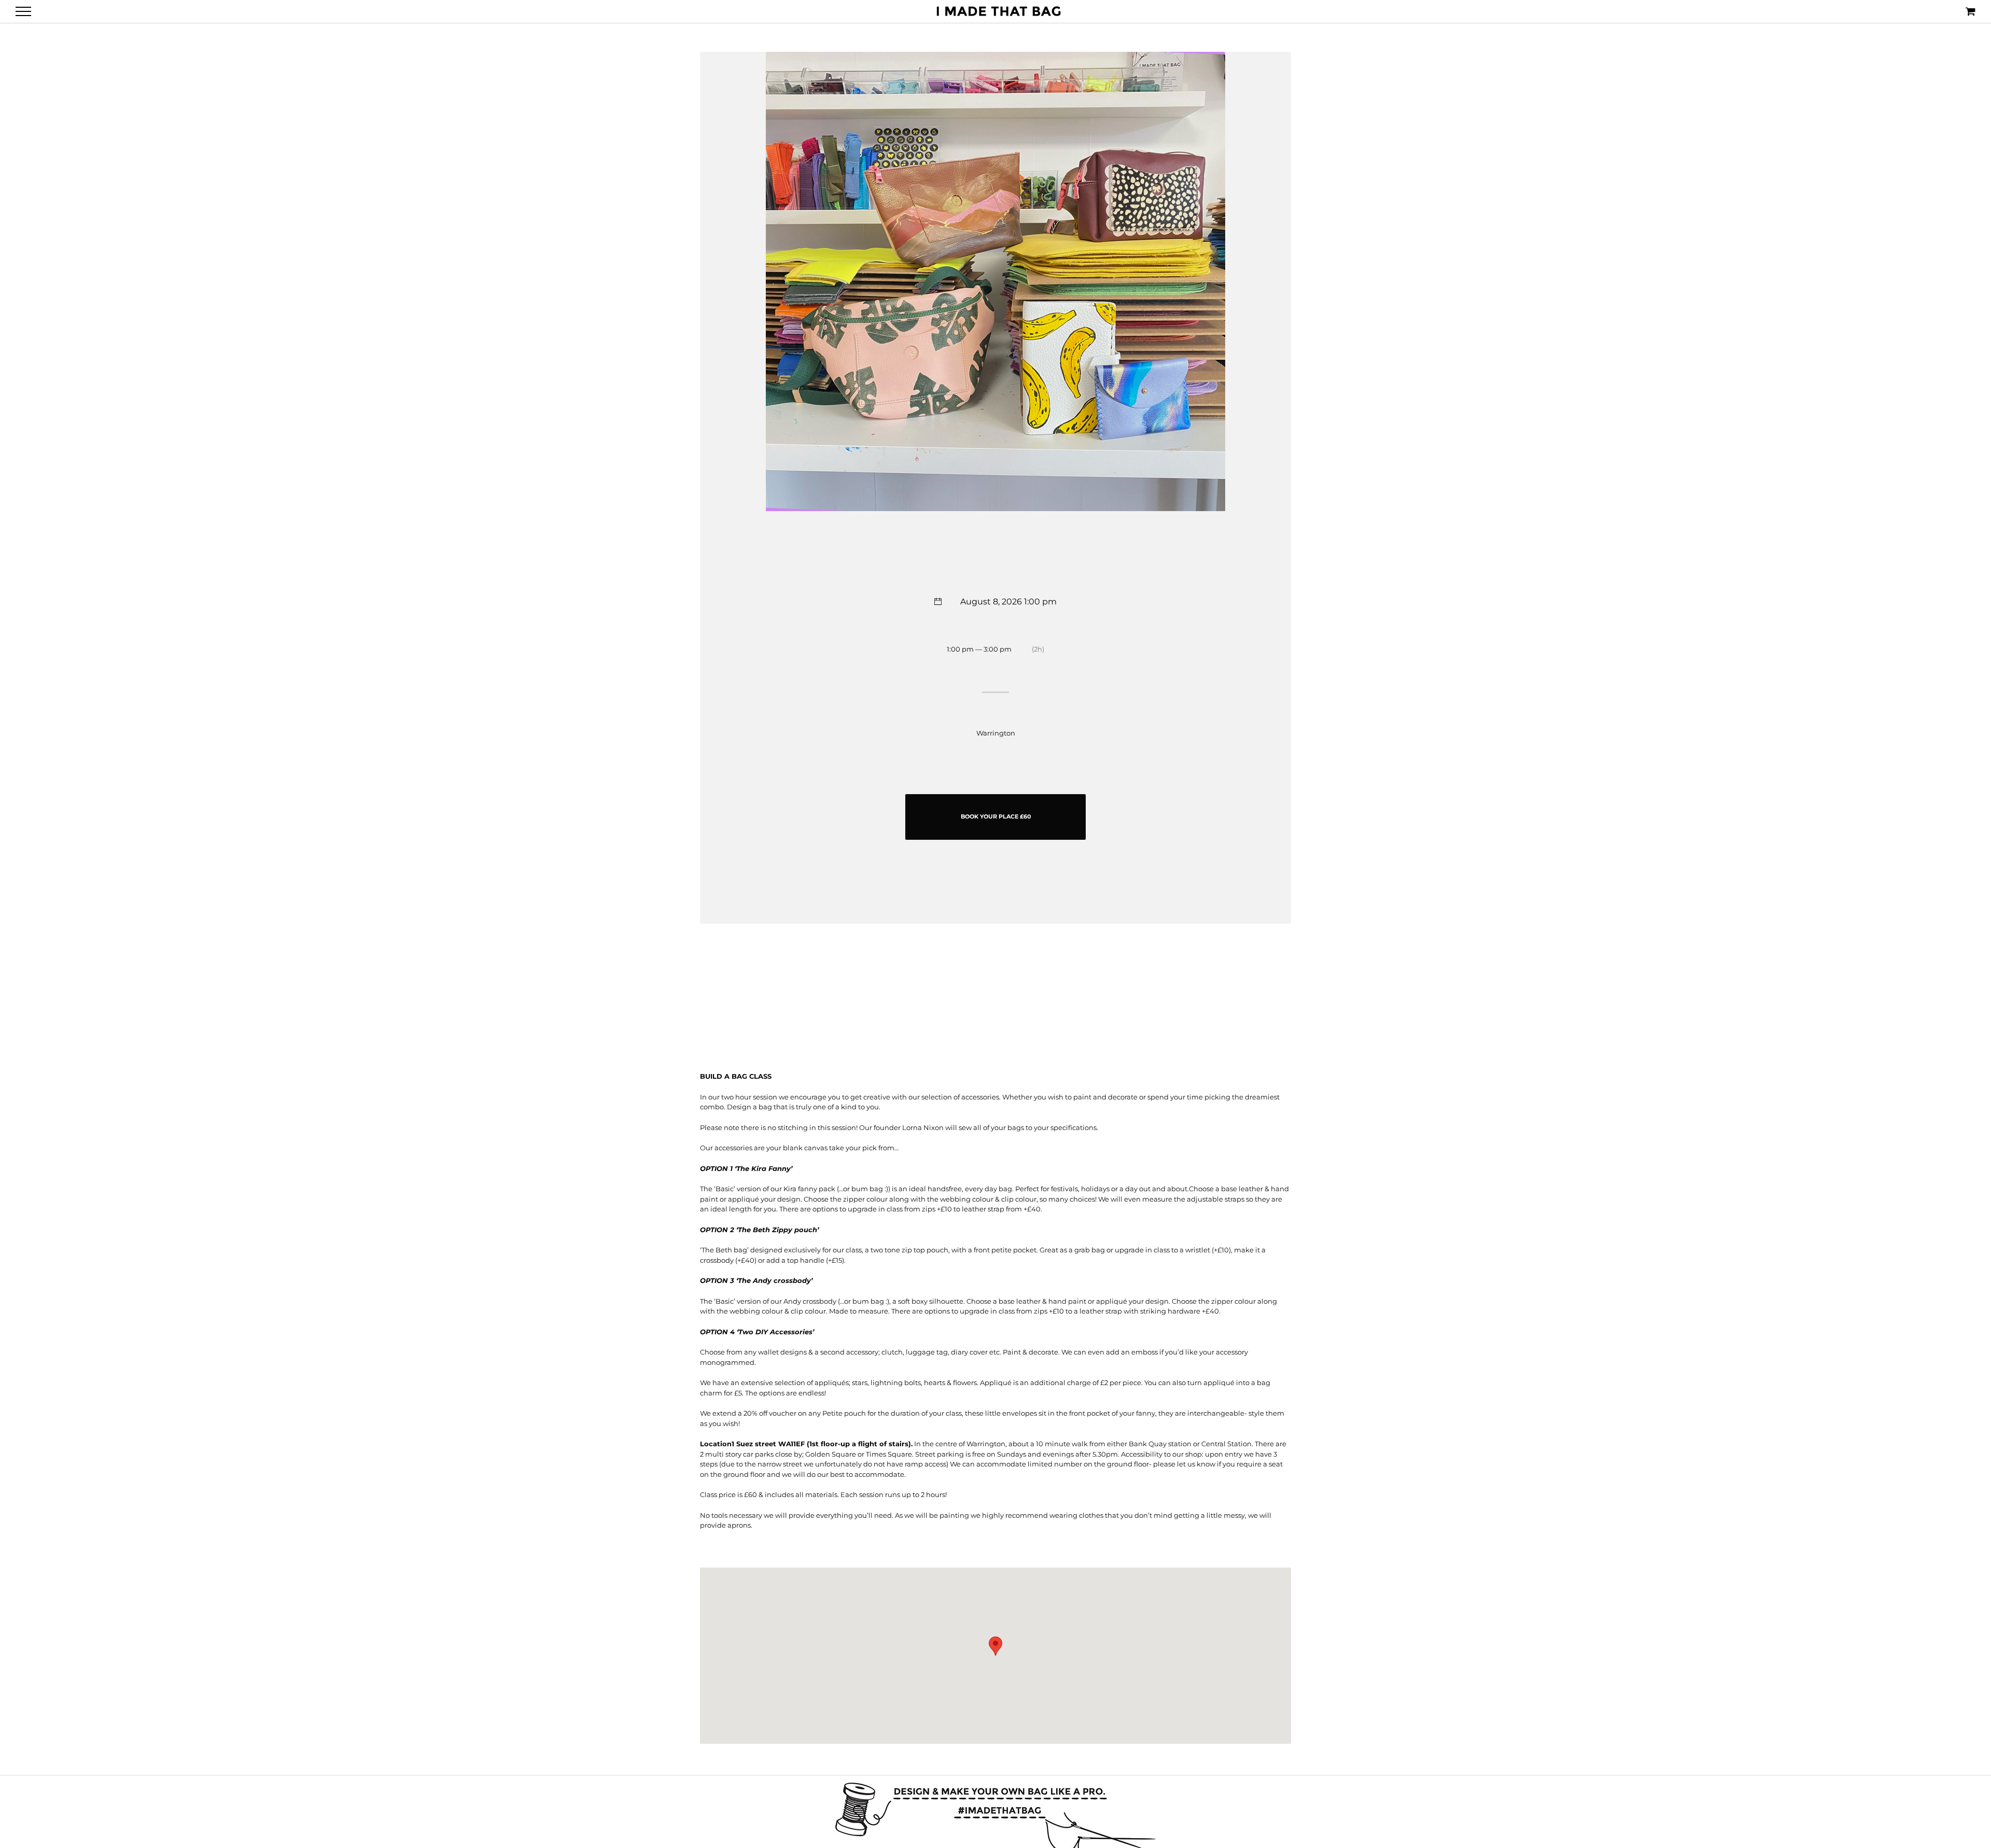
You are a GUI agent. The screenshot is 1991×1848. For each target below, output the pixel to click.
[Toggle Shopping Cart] (1971, 11)
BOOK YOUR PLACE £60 (996, 816)
